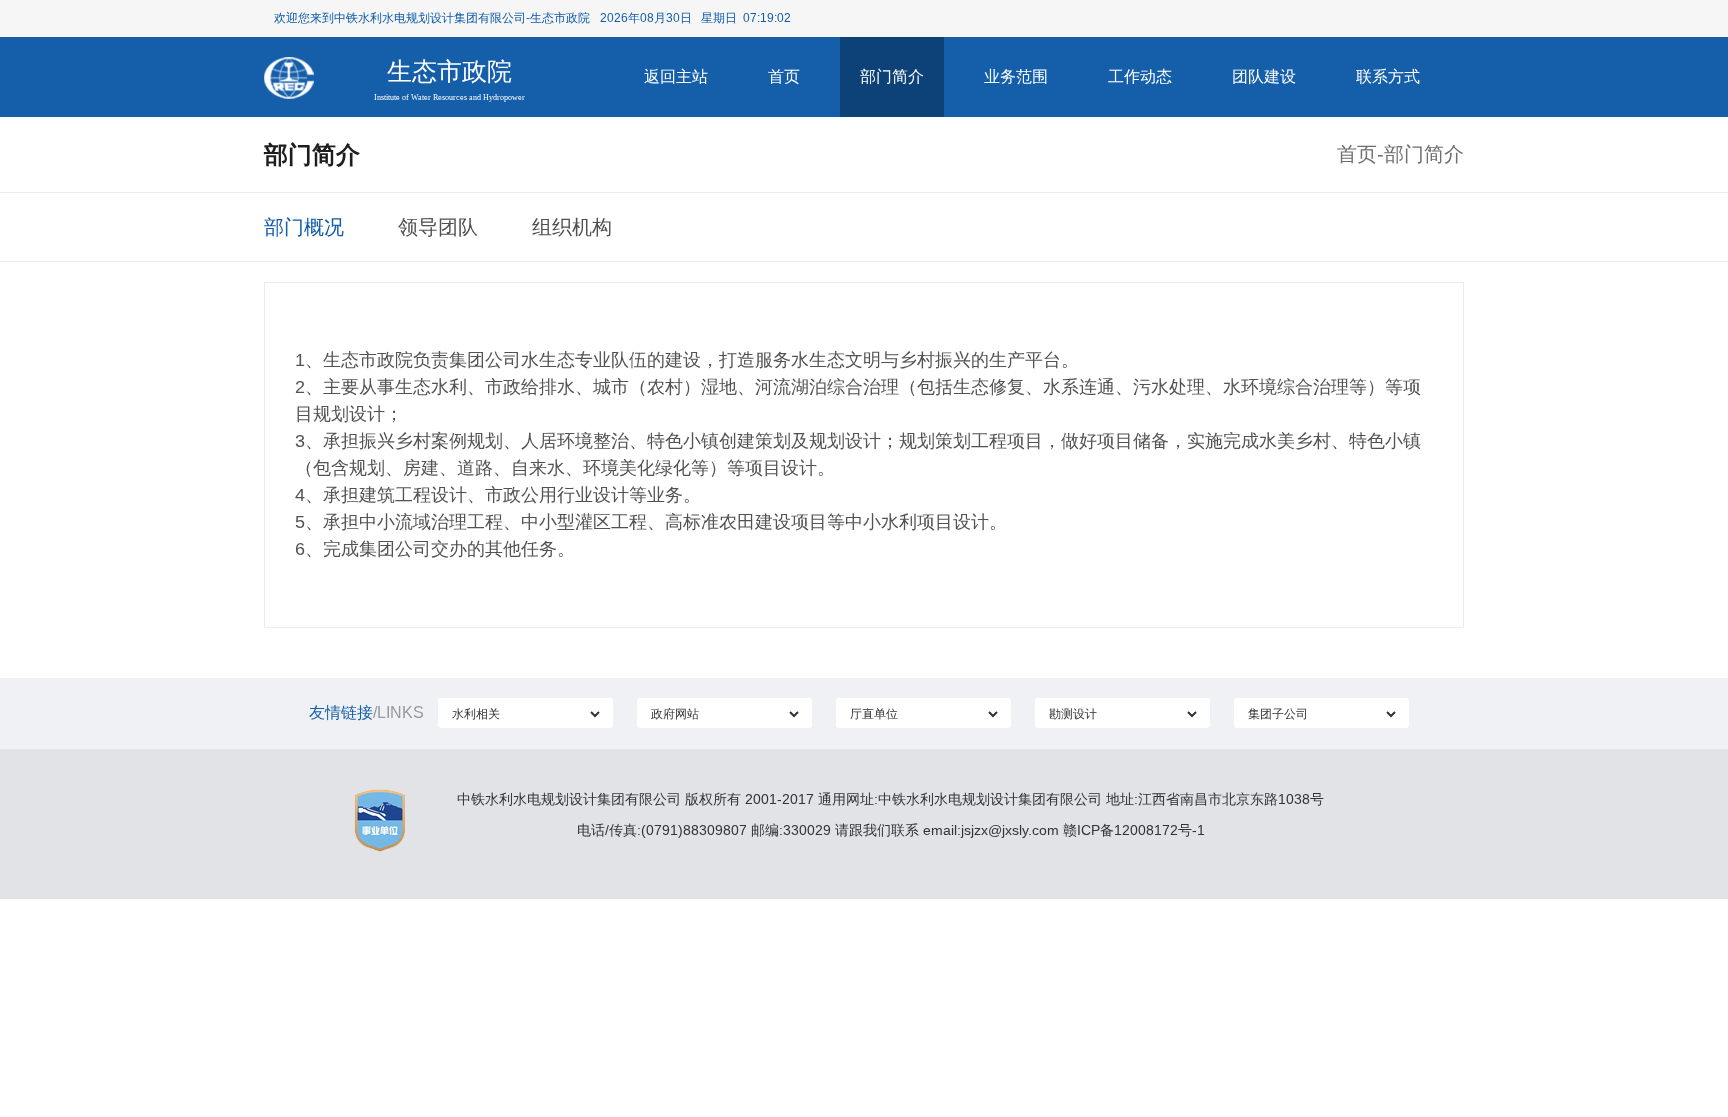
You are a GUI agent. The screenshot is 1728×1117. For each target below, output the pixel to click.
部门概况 (304, 227)
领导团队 (438, 227)
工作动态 (1140, 76)
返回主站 (676, 76)
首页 (784, 76)
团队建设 (1264, 76)
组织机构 (572, 227)
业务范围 (1016, 76)
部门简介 (892, 76)
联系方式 (1388, 76)
